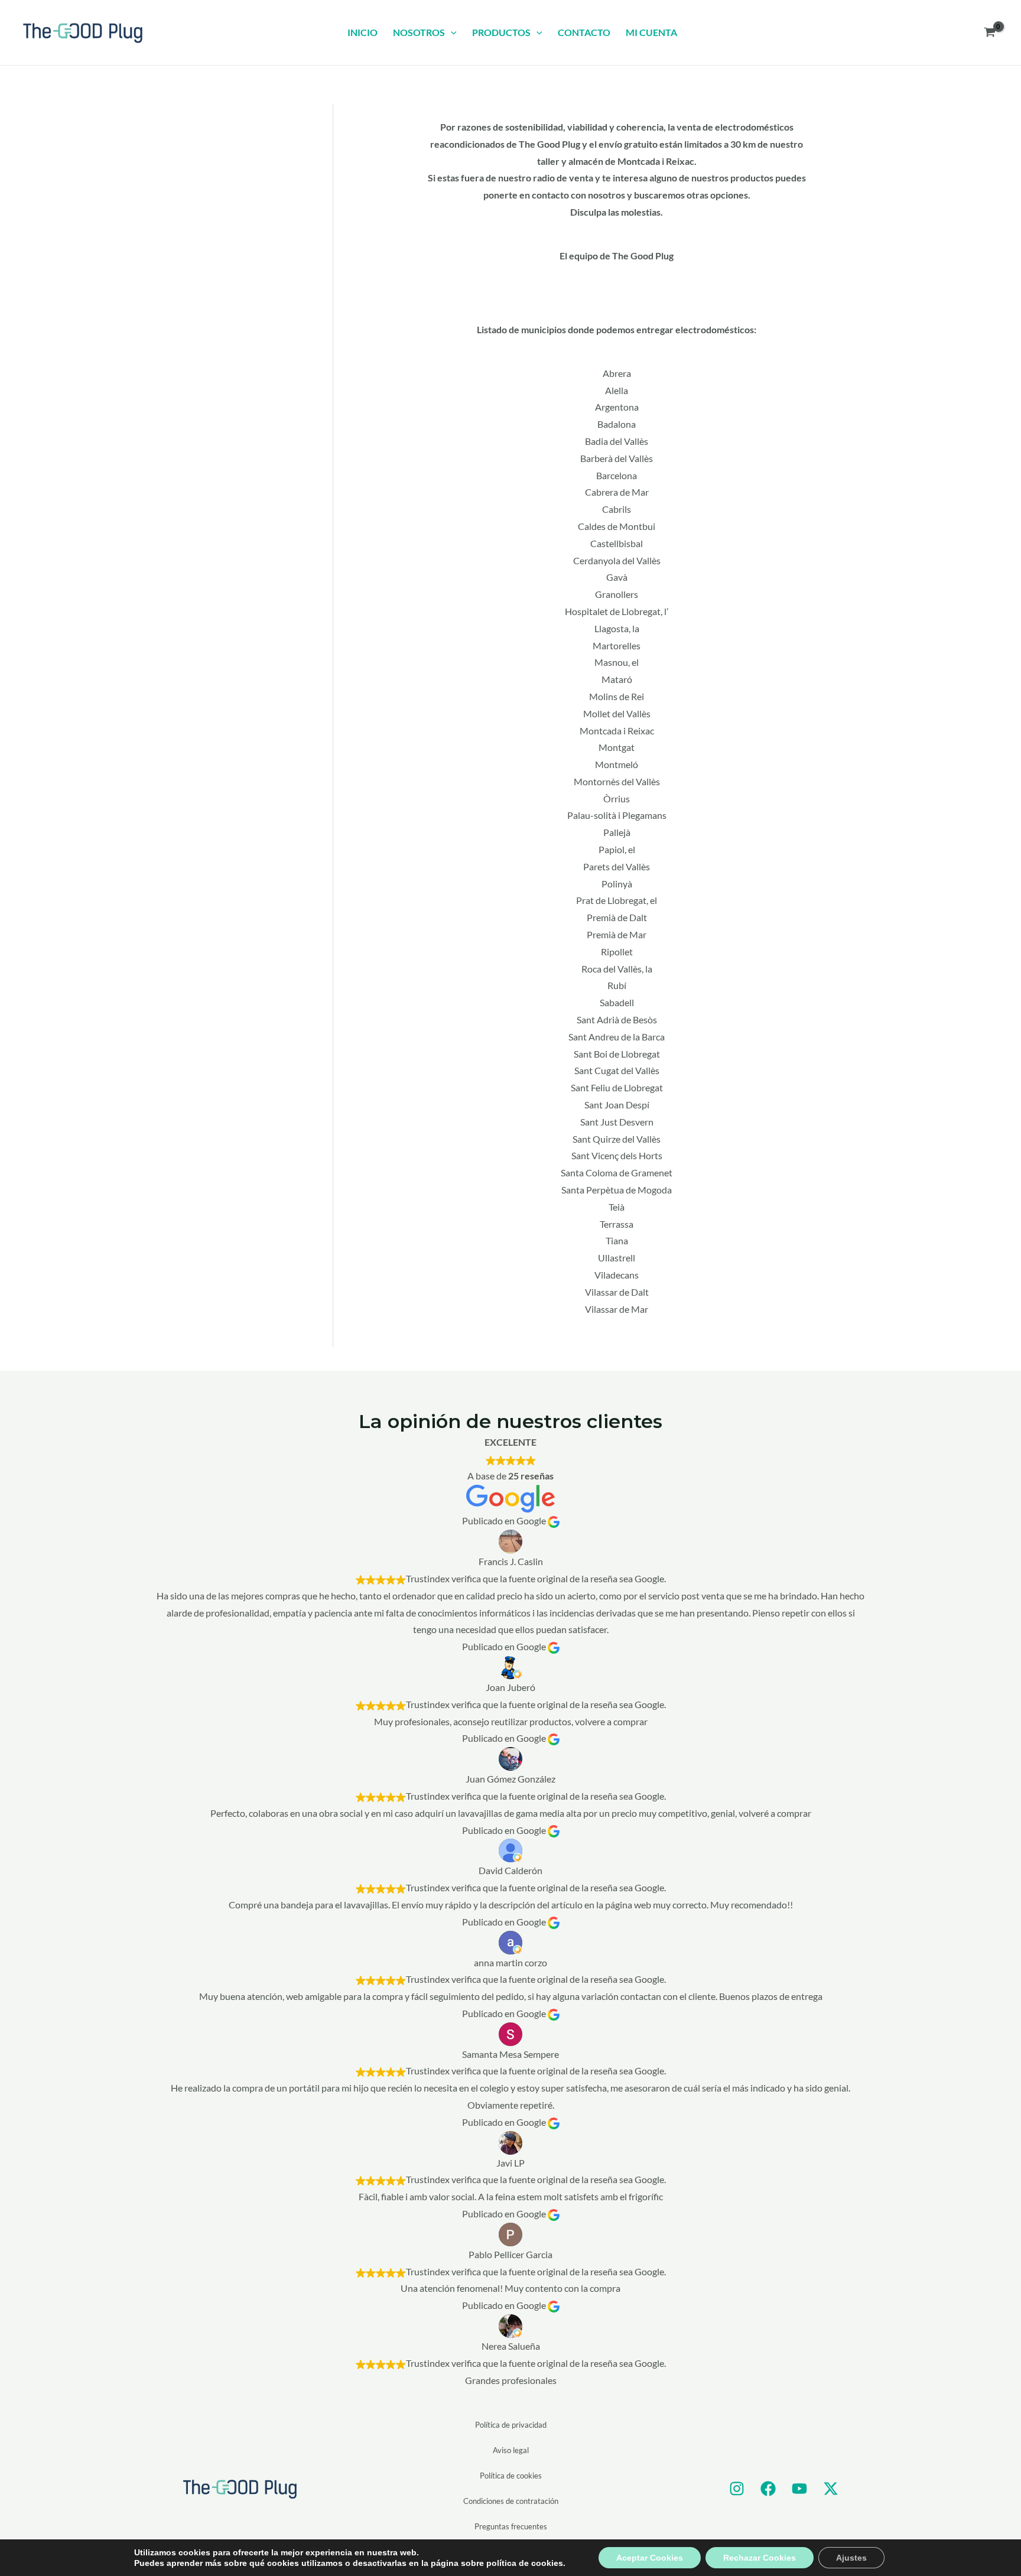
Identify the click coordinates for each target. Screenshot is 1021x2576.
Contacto (584, 32)
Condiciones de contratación (511, 2501)
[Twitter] (831, 2489)
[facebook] (768, 2489)
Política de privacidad (511, 2425)
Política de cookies (511, 2476)
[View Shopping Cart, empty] (989, 32)
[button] (451, 32)
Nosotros (419, 32)
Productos (501, 32)
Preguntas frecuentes (511, 2526)
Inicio (362, 32)
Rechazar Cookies (760, 2558)
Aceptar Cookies (650, 2558)
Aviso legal (511, 2450)
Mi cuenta (651, 32)
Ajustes (851, 2558)
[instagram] (737, 2489)
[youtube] (799, 2489)
